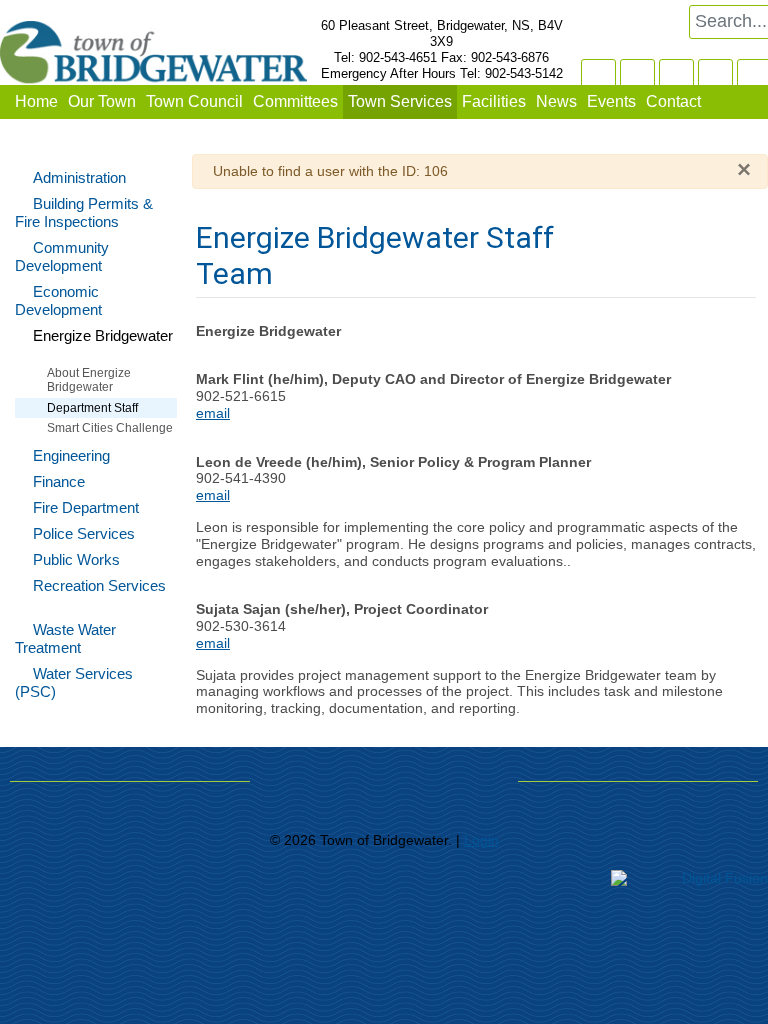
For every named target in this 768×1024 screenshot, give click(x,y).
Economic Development (58, 300)
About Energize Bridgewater (89, 380)
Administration (79, 177)
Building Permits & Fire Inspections (84, 212)
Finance (59, 481)
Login (481, 840)
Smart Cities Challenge (110, 428)
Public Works (76, 559)
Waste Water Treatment (65, 638)
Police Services (84, 533)
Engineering (71, 455)
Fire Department (86, 507)
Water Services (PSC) (74, 682)
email (213, 413)
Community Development (62, 256)
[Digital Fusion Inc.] (689, 877)
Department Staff (92, 408)
